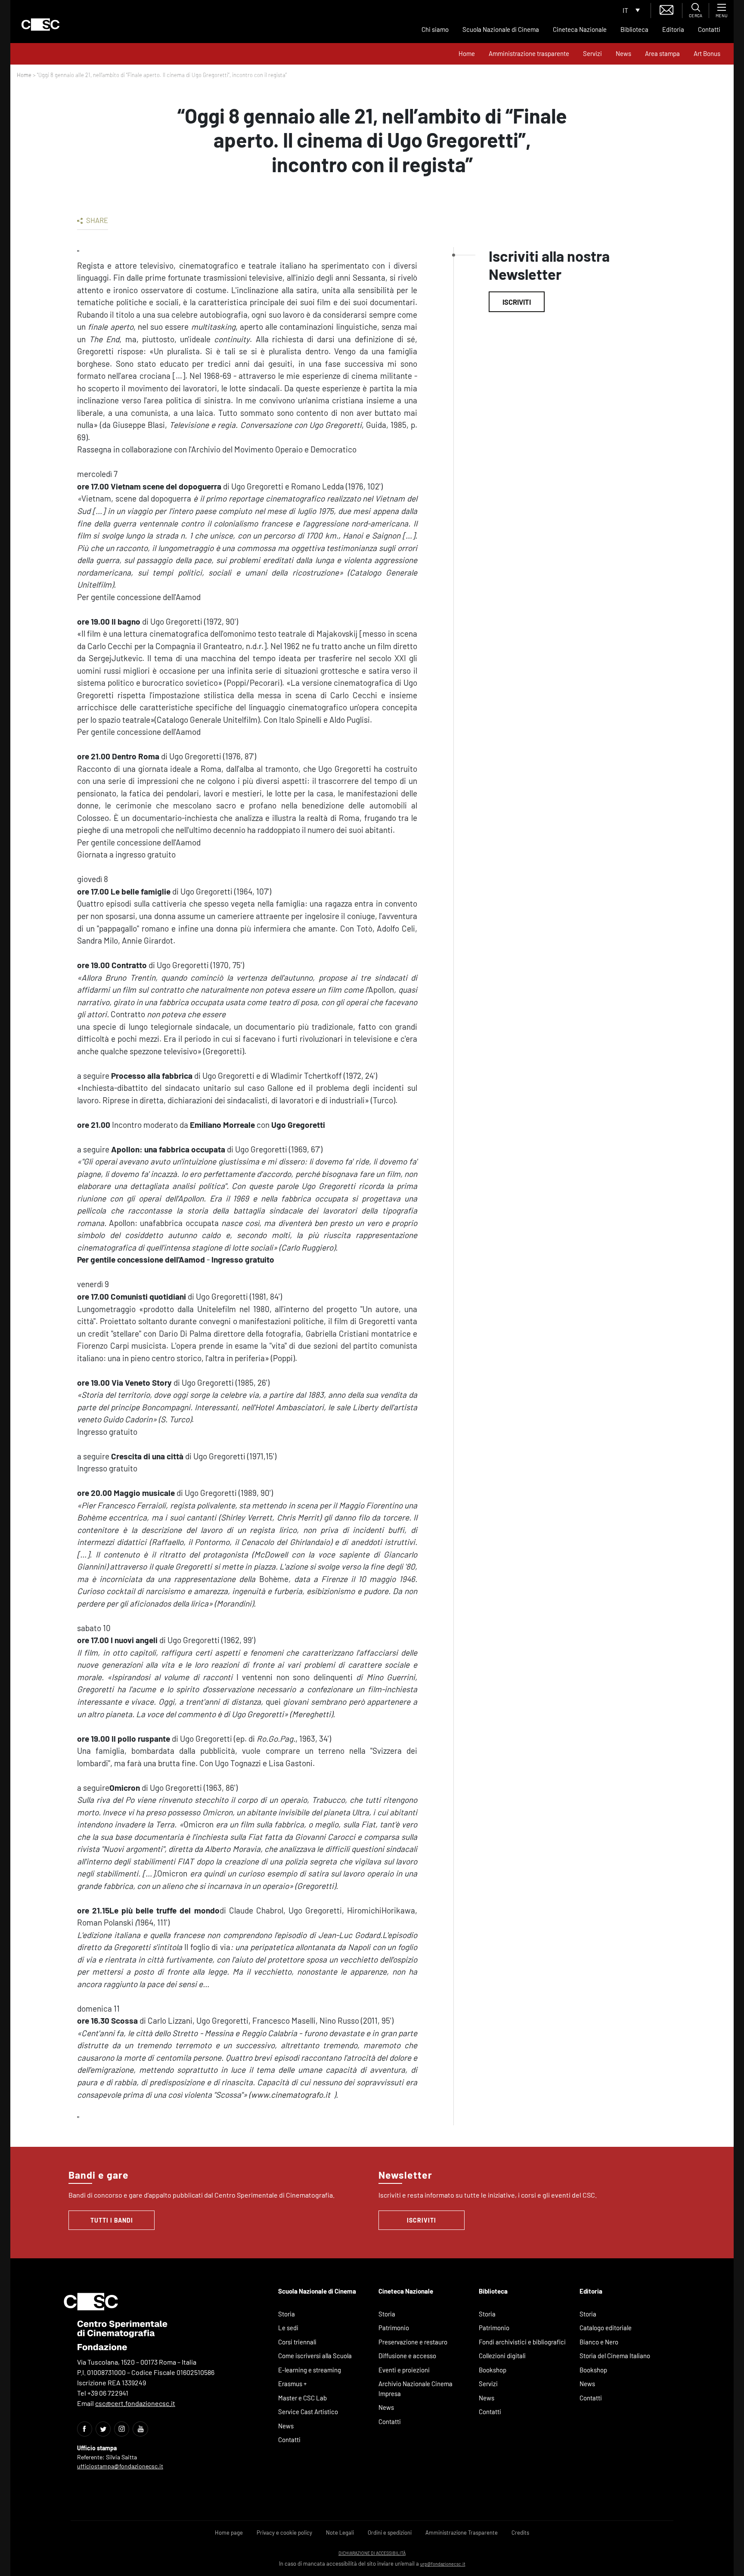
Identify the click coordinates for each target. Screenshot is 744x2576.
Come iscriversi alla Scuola (315, 2356)
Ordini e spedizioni (390, 2533)
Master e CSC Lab (302, 2398)
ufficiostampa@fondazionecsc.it (120, 2466)
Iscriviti (517, 302)
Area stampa (662, 53)
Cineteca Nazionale (580, 29)
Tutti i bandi (112, 2220)
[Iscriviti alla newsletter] (666, 9)
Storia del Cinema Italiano (615, 2356)
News (623, 53)
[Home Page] (40, 25)
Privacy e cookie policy (284, 2533)
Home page (229, 2533)
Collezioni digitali (502, 2356)
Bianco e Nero (599, 2342)
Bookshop (493, 2370)
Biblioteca (634, 29)
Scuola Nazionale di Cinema (501, 29)
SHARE (96, 220)
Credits (520, 2533)
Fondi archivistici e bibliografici (522, 2342)
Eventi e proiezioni (404, 2370)
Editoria (673, 29)
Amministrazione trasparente (529, 53)
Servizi (592, 53)
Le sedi (288, 2328)
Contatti (709, 29)
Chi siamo (435, 29)
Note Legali (340, 2533)
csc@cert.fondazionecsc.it (135, 2403)
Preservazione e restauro (413, 2342)
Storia (287, 2314)
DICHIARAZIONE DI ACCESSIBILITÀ (372, 2553)
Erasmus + (293, 2384)
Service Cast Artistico (308, 2412)
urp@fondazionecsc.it (443, 2564)
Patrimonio (394, 2328)
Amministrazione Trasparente (462, 2533)
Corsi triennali (297, 2342)
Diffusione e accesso (407, 2356)
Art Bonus (707, 53)
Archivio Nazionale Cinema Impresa (415, 2389)
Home (467, 53)
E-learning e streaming (310, 2370)
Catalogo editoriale (606, 2328)
